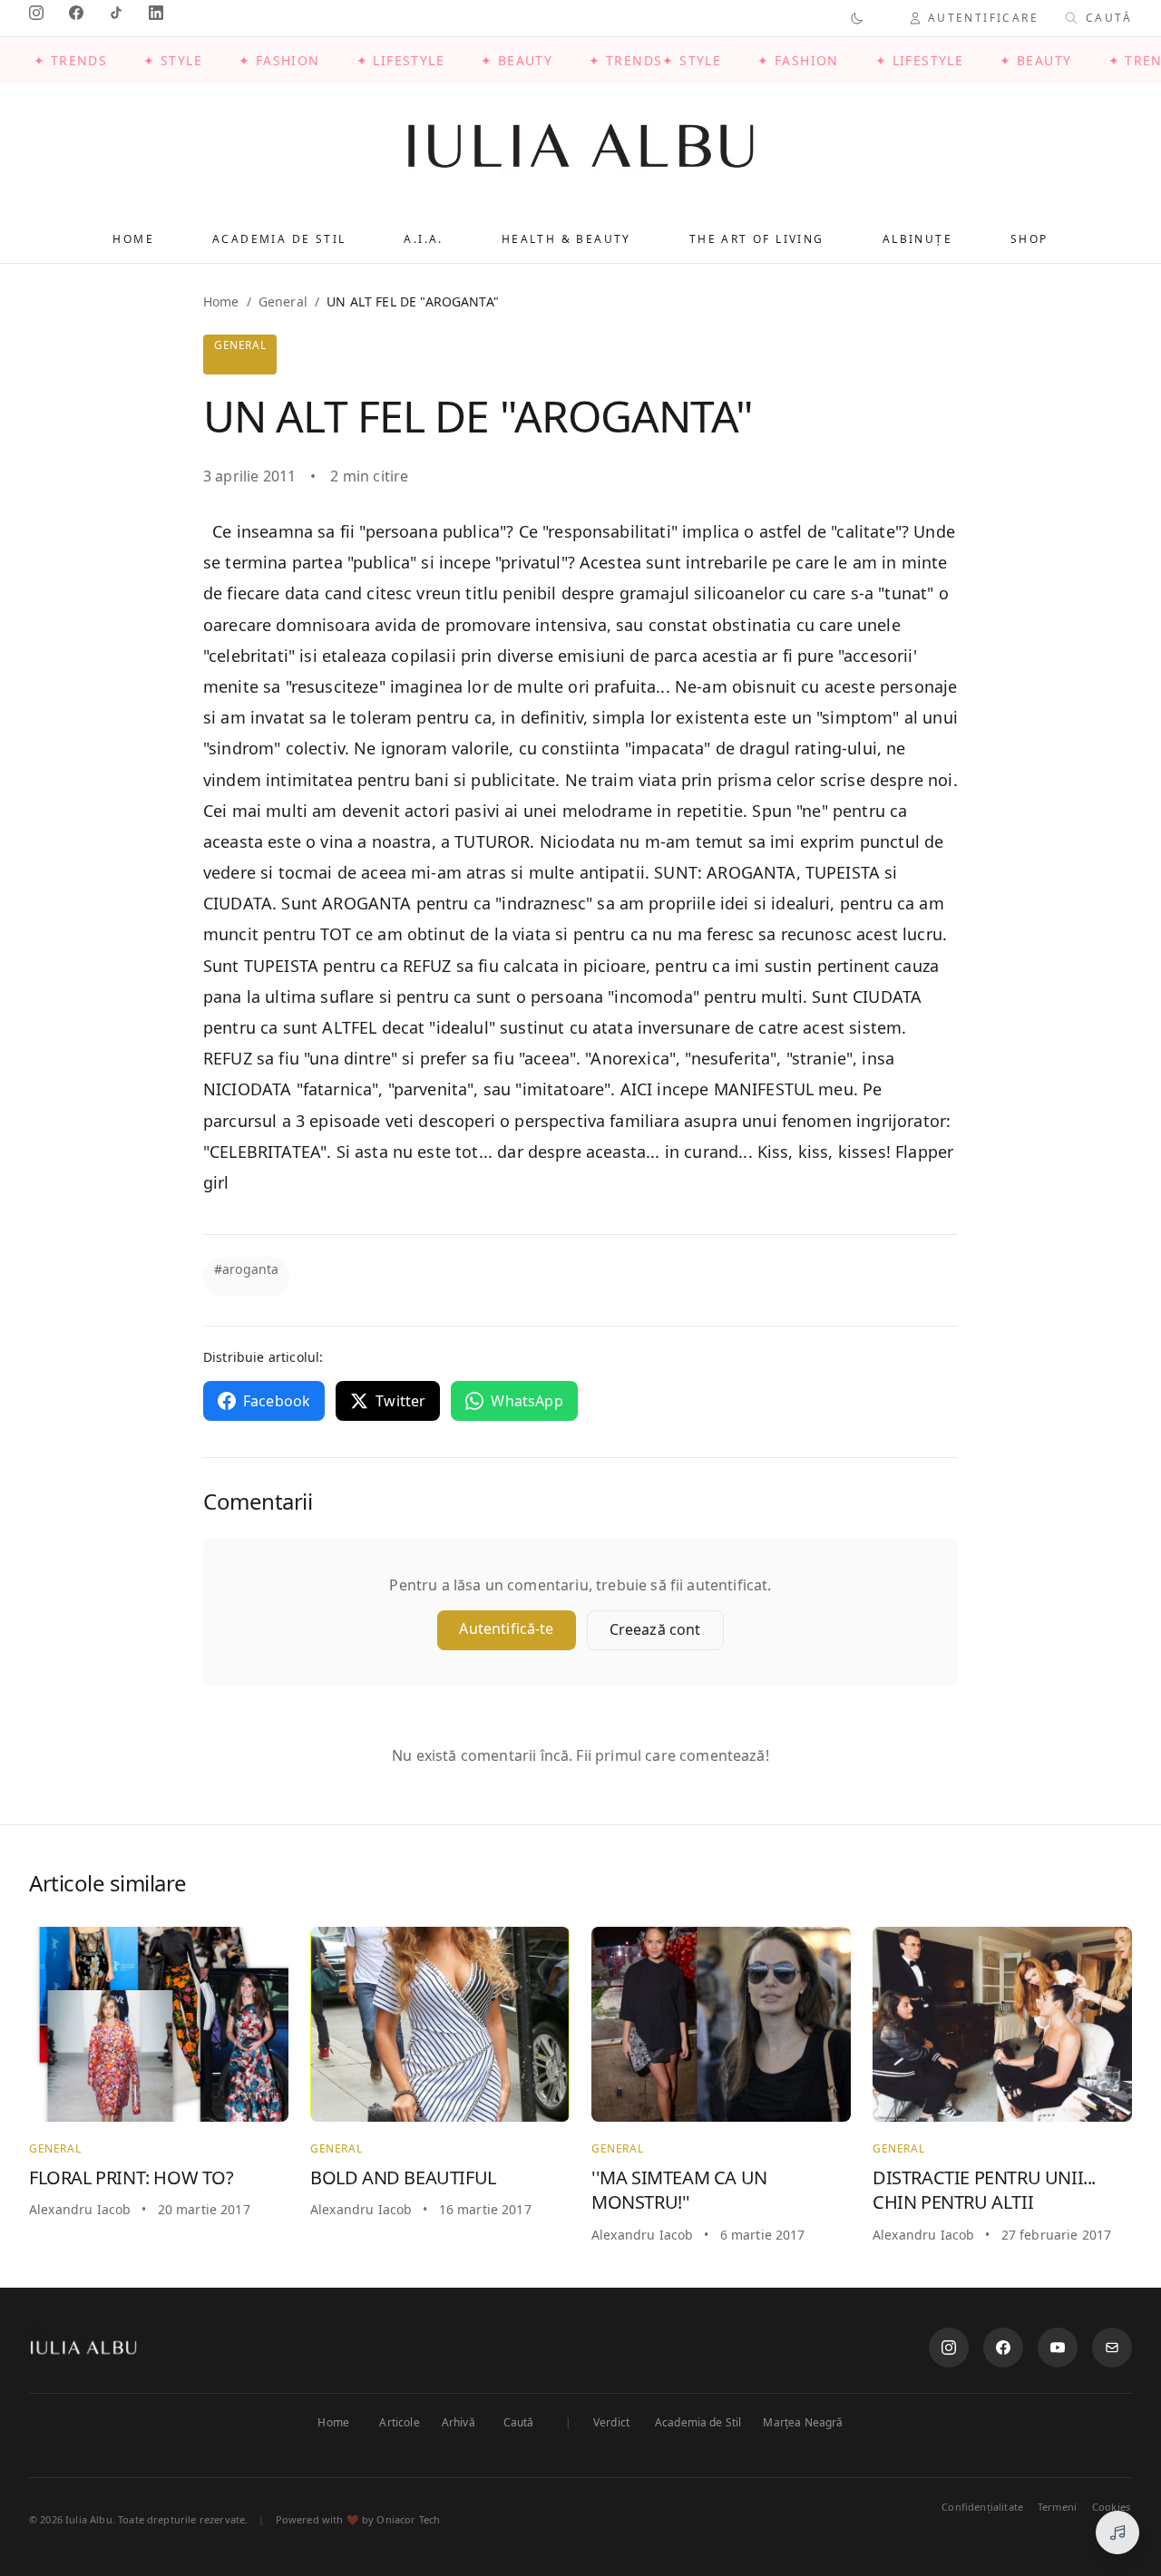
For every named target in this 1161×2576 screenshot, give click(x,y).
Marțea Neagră (803, 2423)
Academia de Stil (698, 2423)
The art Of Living (757, 239)
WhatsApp (527, 1401)
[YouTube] (1058, 2348)
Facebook (277, 1401)
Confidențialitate (982, 2507)
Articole (399, 2423)
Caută (519, 2423)
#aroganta (246, 1269)
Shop (1029, 239)
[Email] (1112, 2348)
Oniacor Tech (408, 2519)
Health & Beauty (566, 239)
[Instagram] (949, 2348)
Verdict (611, 2423)
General (283, 301)
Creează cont (655, 1629)
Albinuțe (917, 239)
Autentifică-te (506, 1628)
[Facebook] (1003, 2348)
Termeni (1057, 2507)
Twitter (400, 1401)
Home (133, 239)
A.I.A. (423, 239)
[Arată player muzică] (1117, 2532)
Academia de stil (279, 239)
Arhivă (459, 2423)
